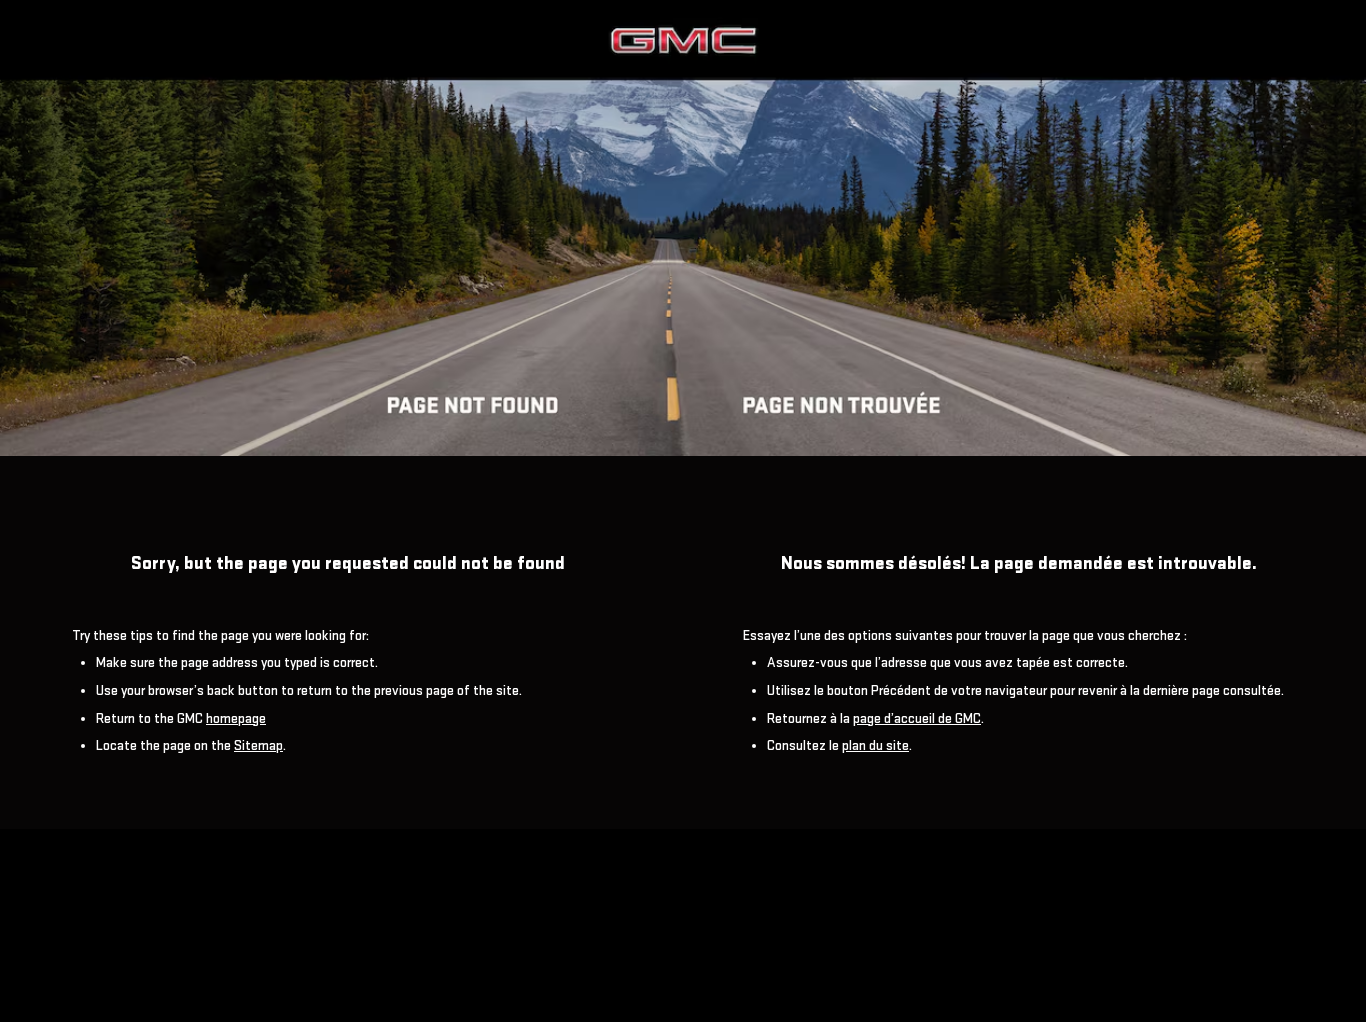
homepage (236, 718)
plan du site (875, 745)
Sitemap (258, 745)
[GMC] (683, 228)
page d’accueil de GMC (917, 718)
